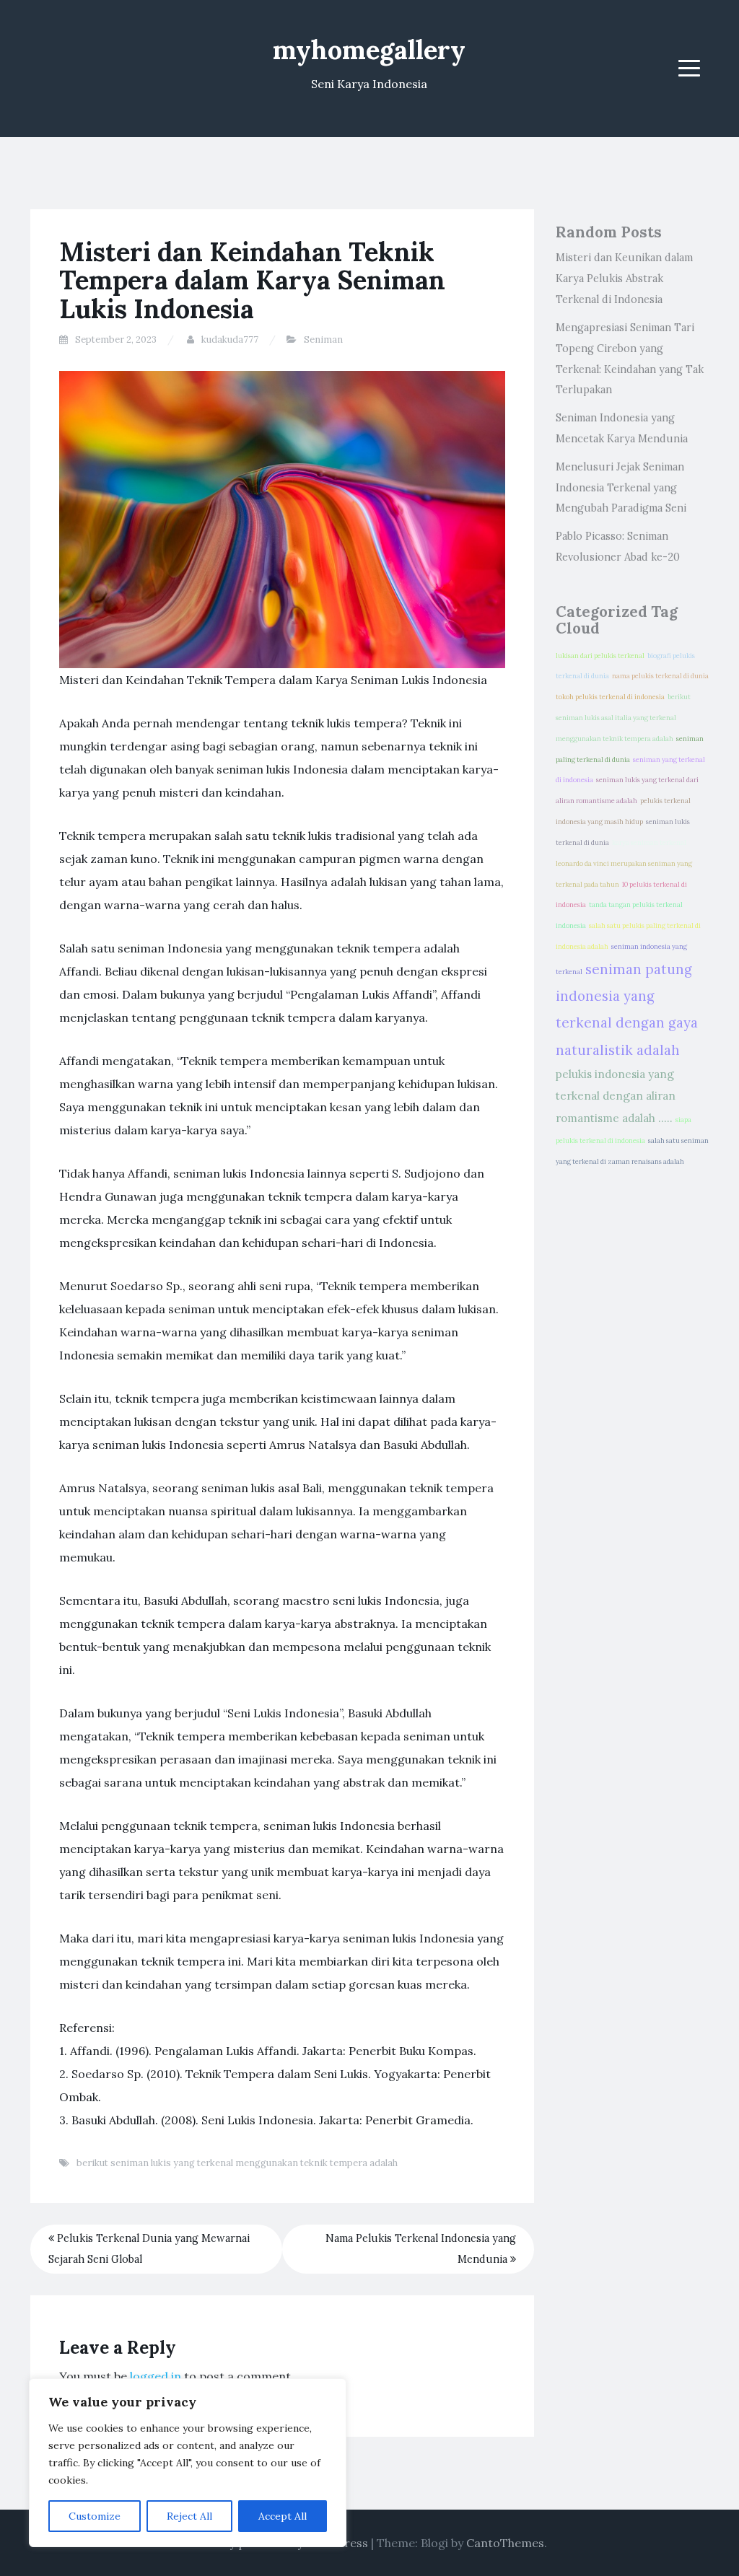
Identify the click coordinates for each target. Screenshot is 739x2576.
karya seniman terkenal (649, 843)
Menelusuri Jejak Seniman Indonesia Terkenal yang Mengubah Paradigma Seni (621, 488)
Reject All (189, 2516)
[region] (188, 2463)
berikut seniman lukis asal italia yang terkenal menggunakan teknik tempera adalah (623, 718)
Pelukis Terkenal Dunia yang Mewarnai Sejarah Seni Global (149, 2249)
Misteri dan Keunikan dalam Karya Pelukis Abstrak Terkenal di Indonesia (624, 279)
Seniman (323, 339)
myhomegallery (369, 50)
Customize (95, 2516)
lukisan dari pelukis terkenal (600, 656)
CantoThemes (505, 2543)
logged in (156, 2376)
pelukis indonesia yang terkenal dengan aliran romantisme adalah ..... (616, 1096)
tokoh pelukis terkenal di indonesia (610, 697)
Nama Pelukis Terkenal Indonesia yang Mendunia (421, 2249)
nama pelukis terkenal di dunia (660, 676)
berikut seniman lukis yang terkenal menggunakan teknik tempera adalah (237, 2163)
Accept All (283, 2516)
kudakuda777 (230, 339)
